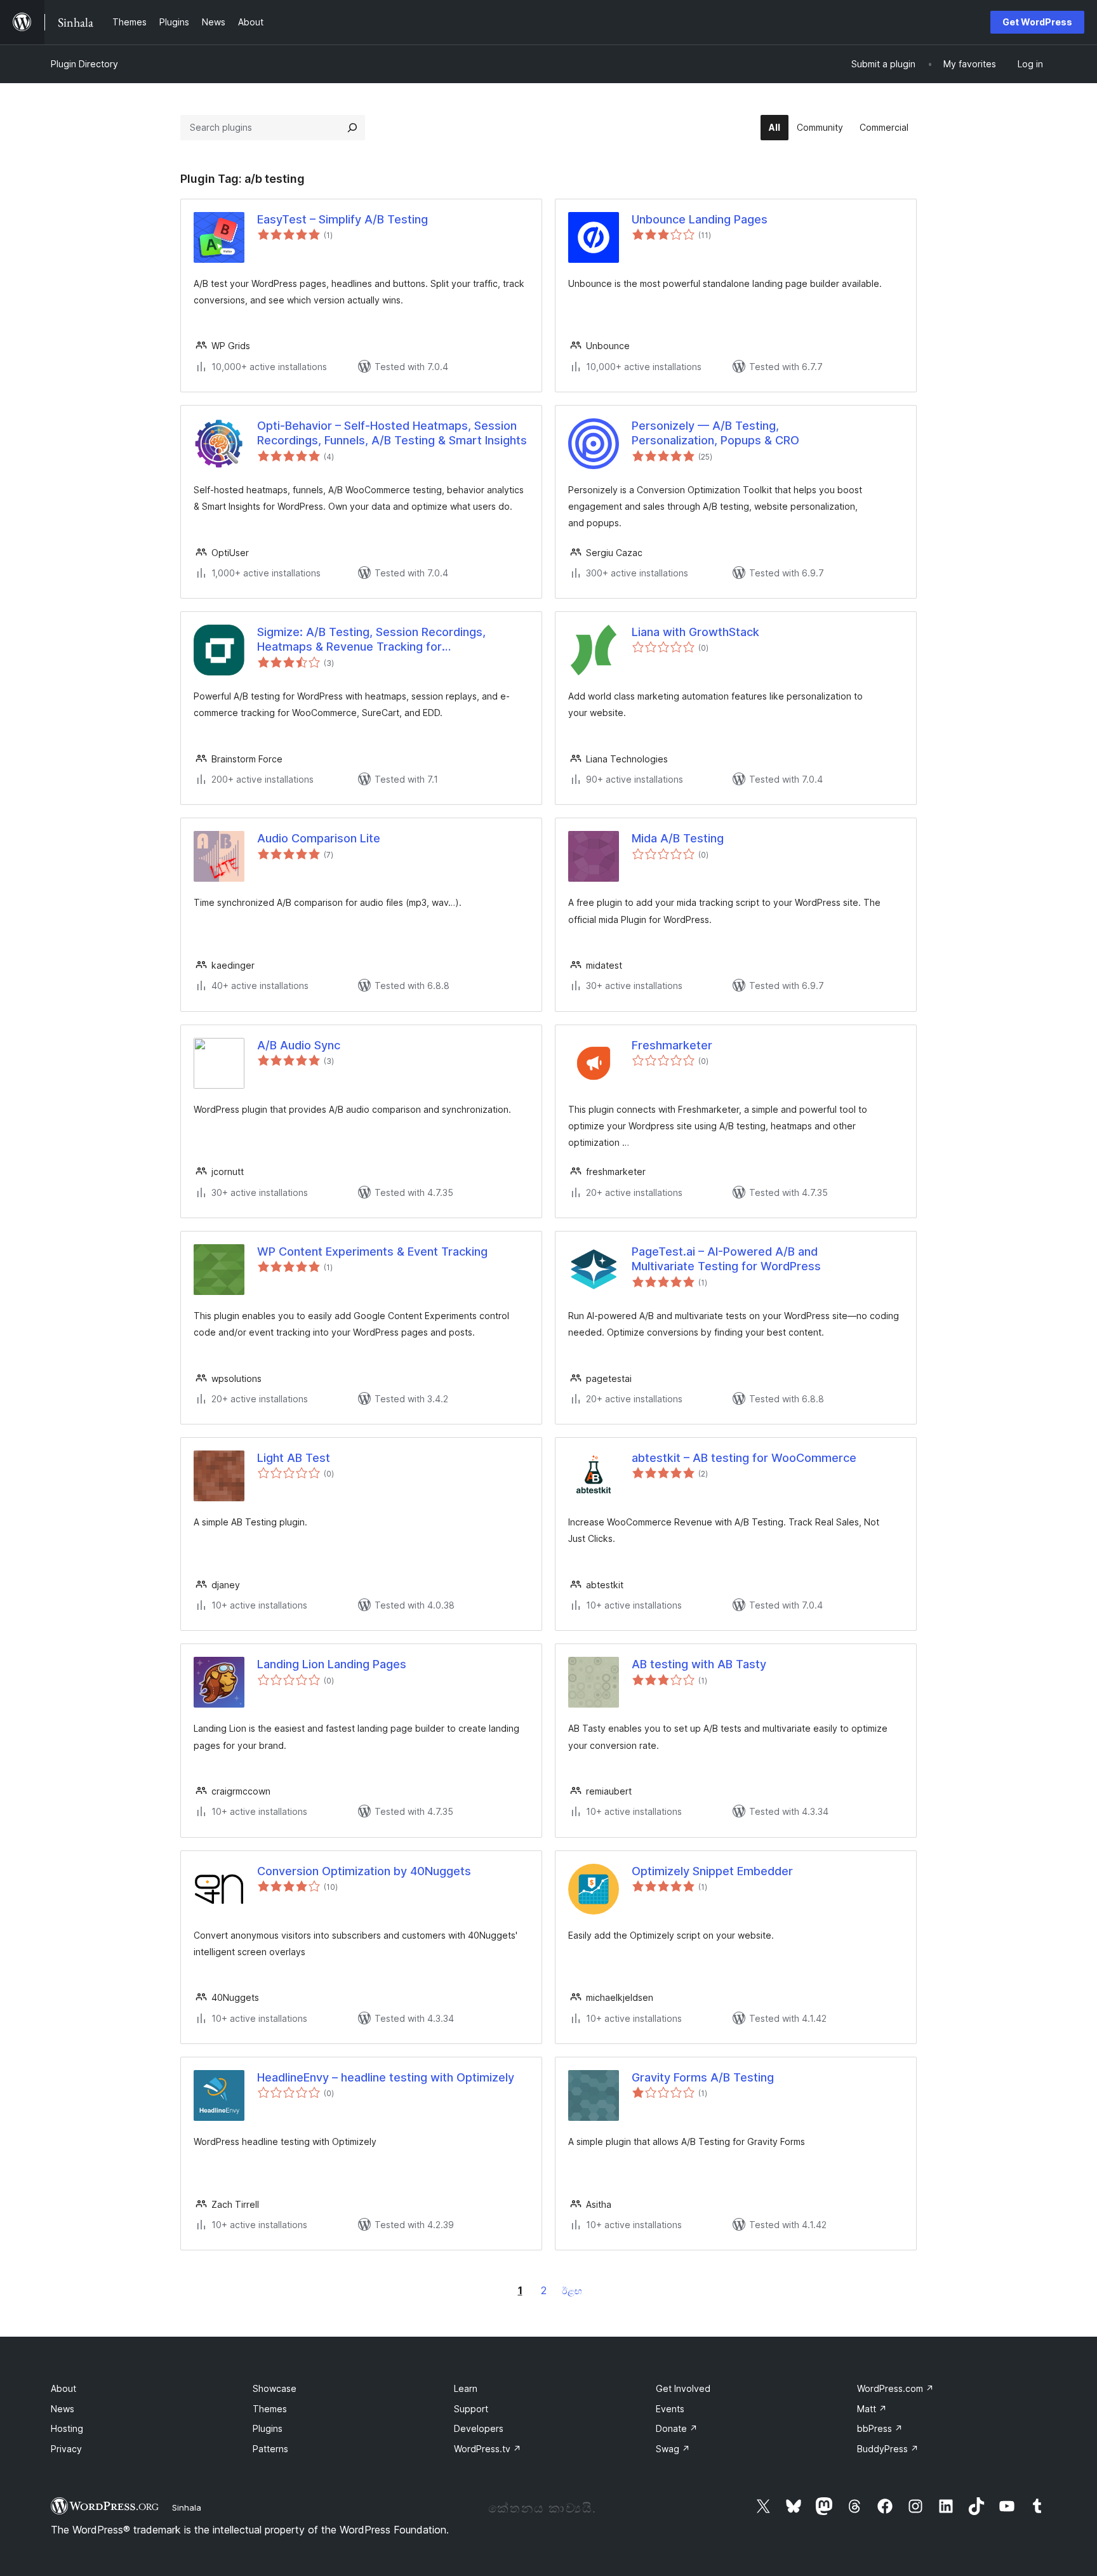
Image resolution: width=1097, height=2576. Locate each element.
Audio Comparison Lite (319, 838)
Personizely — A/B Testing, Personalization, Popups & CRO (715, 433)
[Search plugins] (352, 128)
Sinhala (187, 2507)
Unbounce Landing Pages (700, 219)
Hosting (67, 2428)
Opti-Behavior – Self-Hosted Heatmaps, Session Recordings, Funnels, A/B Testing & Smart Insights (392, 433)
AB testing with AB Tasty (699, 1664)
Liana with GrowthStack (695, 632)
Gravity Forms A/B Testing (703, 2077)
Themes (270, 2409)
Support (471, 2409)
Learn (466, 2388)
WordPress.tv (488, 2449)
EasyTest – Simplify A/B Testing (342, 219)
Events (670, 2409)
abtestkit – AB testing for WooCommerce (744, 1458)
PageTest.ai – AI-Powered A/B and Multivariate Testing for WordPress (726, 1259)
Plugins (268, 2428)
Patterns (270, 2449)
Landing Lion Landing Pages (332, 1664)
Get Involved (683, 2388)
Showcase (275, 2388)
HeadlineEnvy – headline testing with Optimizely (386, 2077)
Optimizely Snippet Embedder (712, 1871)
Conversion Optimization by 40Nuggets (364, 1871)
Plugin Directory (84, 64)
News (63, 2409)
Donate (677, 2428)
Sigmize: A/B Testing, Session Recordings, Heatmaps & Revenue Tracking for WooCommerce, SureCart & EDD (371, 640)
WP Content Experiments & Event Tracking (372, 1251)
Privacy (66, 2449)
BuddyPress (888, 2449)
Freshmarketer (672, 1045)
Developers (479, 2428)
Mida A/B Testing (678, 838)
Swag (673, 2449)
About (63, 2388)
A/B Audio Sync (299, 1045)
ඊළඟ (572, 2291)
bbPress (880, 2428)
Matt (872, 2409)
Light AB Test (294, 1458)
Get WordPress (1037, 22)
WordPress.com (895, 2388)
